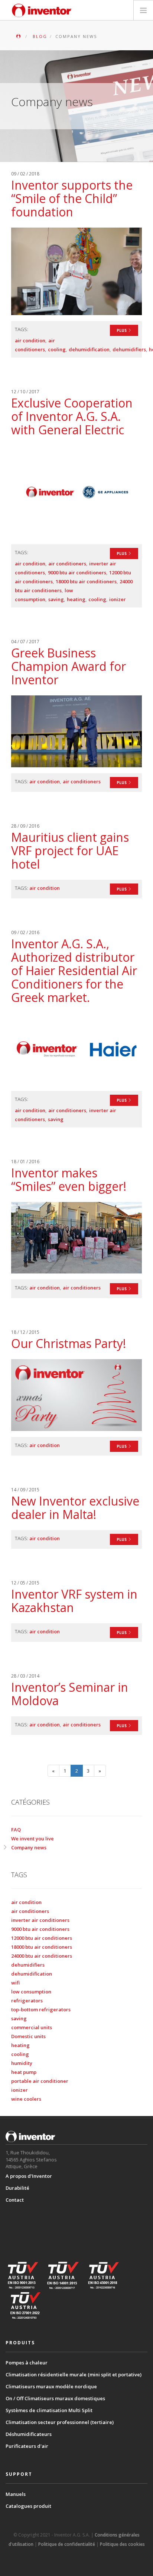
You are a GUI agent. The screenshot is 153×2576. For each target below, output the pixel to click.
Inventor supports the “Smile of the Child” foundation (72, 198)
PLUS (122, 330)
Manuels (16, 2494)
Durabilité (17, 2188)
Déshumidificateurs (29, 2434)
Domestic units (28, 2036)
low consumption (31, 1992)
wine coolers (26, 2099)
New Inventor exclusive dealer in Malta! (75, 1508)
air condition (30, 340)
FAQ (16, 1830)
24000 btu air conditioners (42, 1956)
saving (56, 599)
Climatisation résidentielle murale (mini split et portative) (74, 2374)
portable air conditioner (40, 2081)
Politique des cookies (122, 2544)
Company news (29, 1847)
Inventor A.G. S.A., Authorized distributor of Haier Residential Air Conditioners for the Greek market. (74, 970)
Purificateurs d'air (27, 2446)
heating (76, 599)
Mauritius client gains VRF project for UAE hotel (70, 851)
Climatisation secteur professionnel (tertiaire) (60, 2422)
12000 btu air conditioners (42, 1938)
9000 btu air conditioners (77, 572)
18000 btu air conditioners (86, 581)
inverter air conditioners (40, 1920)
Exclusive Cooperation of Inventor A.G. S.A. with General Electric (72, 416)
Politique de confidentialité (67, 2544)
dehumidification (89, 349)
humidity (22, 2063)
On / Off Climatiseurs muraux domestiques (55, 2398)
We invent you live (32, 1839)
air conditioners (67, 564)
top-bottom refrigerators (41, 2009)
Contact (15, 2200)
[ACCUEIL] (19, 36)
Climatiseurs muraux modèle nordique (51, 2386)
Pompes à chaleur (27, 2363)
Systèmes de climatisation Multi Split (49, 2410)
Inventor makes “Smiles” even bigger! (69, 1179)
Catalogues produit (28, 2506)
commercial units (32, 2027)
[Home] (42, 10)
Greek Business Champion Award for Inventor (69, 666)
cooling (57, 349)
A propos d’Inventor (29, 2176)
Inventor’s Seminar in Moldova (70, 1694)
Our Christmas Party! (69, 1343)
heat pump (24, 2072)
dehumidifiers (129, 349)
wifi (15, 1983)
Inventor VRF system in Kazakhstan (74, 1601)
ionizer (118, 599)
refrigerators (27, 2001)
